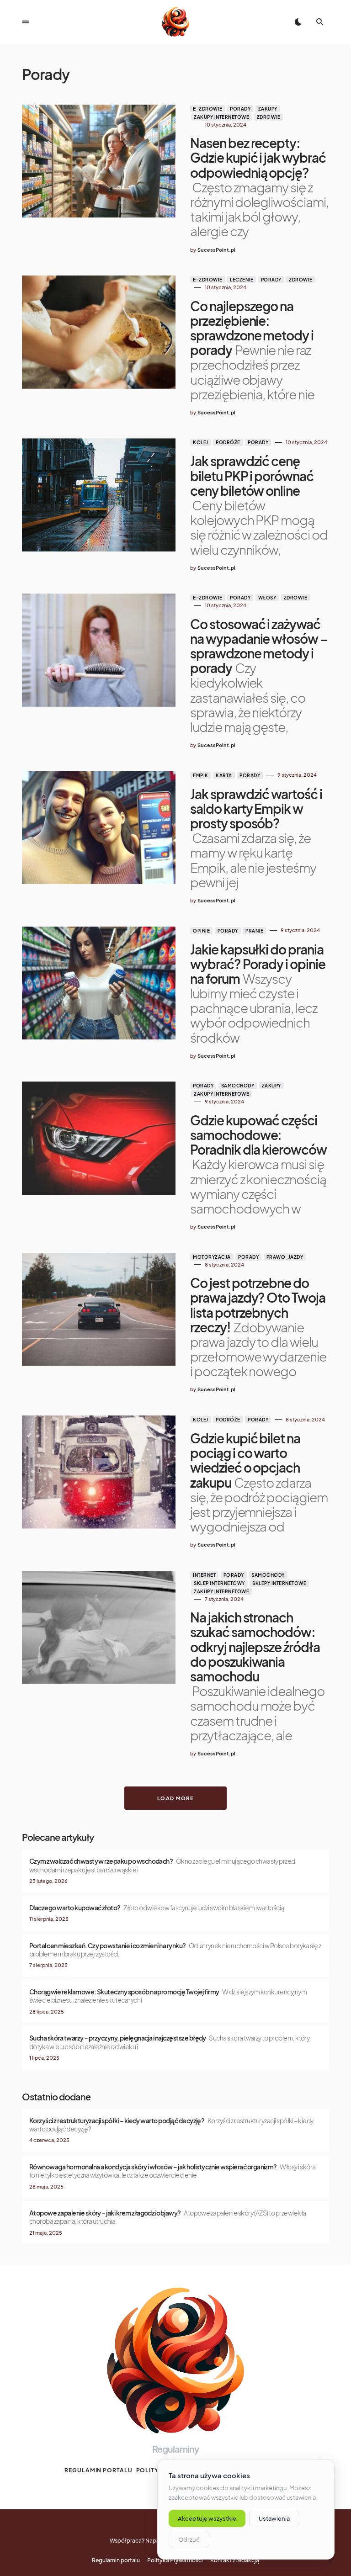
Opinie (201, 931)
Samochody (238, 1086)
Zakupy (268, 109)
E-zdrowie (208, 109)
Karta (224, 775)
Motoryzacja (212, 1257)
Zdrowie (269, 117)
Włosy (267, 598)
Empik (201, 775)
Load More (175, 1798)
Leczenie (242, 280)
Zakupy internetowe (221, 117)
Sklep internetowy (219, 1583)
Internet (204, 1575)
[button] (26, 22)
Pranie (254, 931)
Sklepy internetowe (279, 1583)
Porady (240, 109)
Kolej (201, 442)
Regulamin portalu (98, 2470)
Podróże (228, 442)
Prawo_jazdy (285, 1257)
